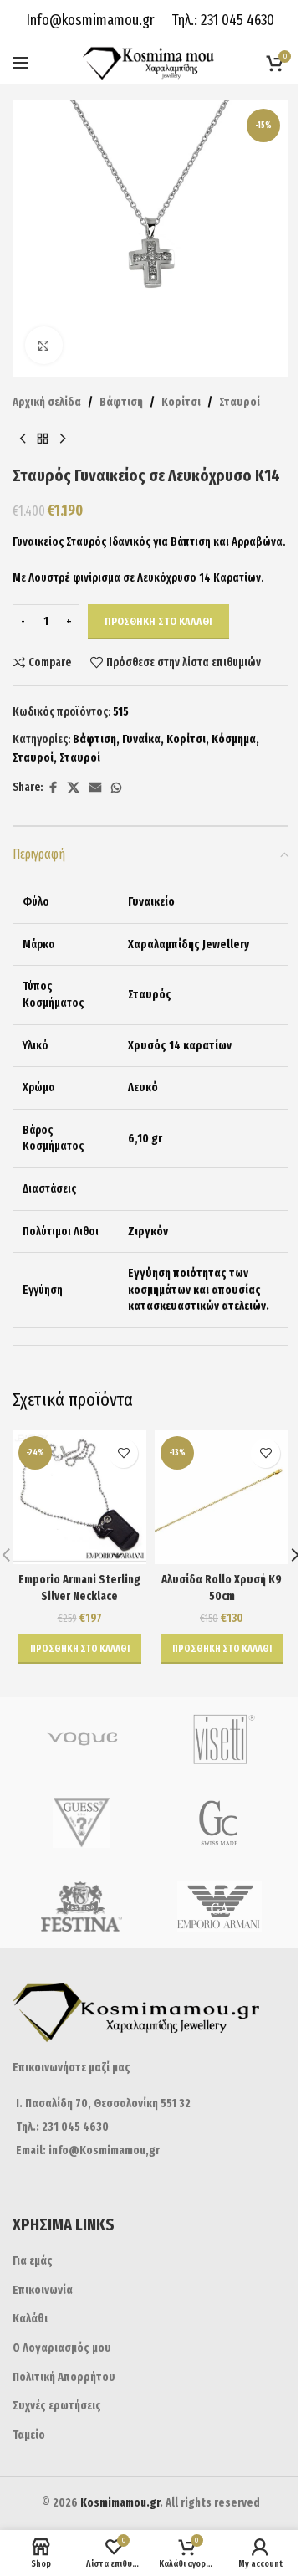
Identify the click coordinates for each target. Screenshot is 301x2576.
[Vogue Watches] (82, 1739)
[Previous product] (23, 439)
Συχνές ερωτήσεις (57, 2406)
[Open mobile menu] (21, 63)
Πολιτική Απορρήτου (64, 2377)
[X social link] (74, 788)
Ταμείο (29, 2435)
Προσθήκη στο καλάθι (158, 621)
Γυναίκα (141, 739)
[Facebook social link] (53, 788)
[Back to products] (43, 439)
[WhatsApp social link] (116, 788)
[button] (80, 1649)
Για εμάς (33, 2261)
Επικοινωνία (43, 2290)
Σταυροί (240, 402)
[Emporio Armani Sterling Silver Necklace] (79, 1497)
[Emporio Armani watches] (219, 1906)
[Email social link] (95, 788)
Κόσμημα (234, 739)
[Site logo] (151, 62)
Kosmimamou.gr (120, 2503)
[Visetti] (219, 1739)
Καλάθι (30, 2319)
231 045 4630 (236, 20)
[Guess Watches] (82, 1823)
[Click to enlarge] (44, 345)
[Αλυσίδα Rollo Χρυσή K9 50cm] (222, 1497)
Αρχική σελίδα (47, 402)
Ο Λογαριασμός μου (62, 2348)
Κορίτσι (181, 402)
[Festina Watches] (82, 1906)
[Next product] (63, 439)
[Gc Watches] (219, 1823)
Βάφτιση (121, 402)
